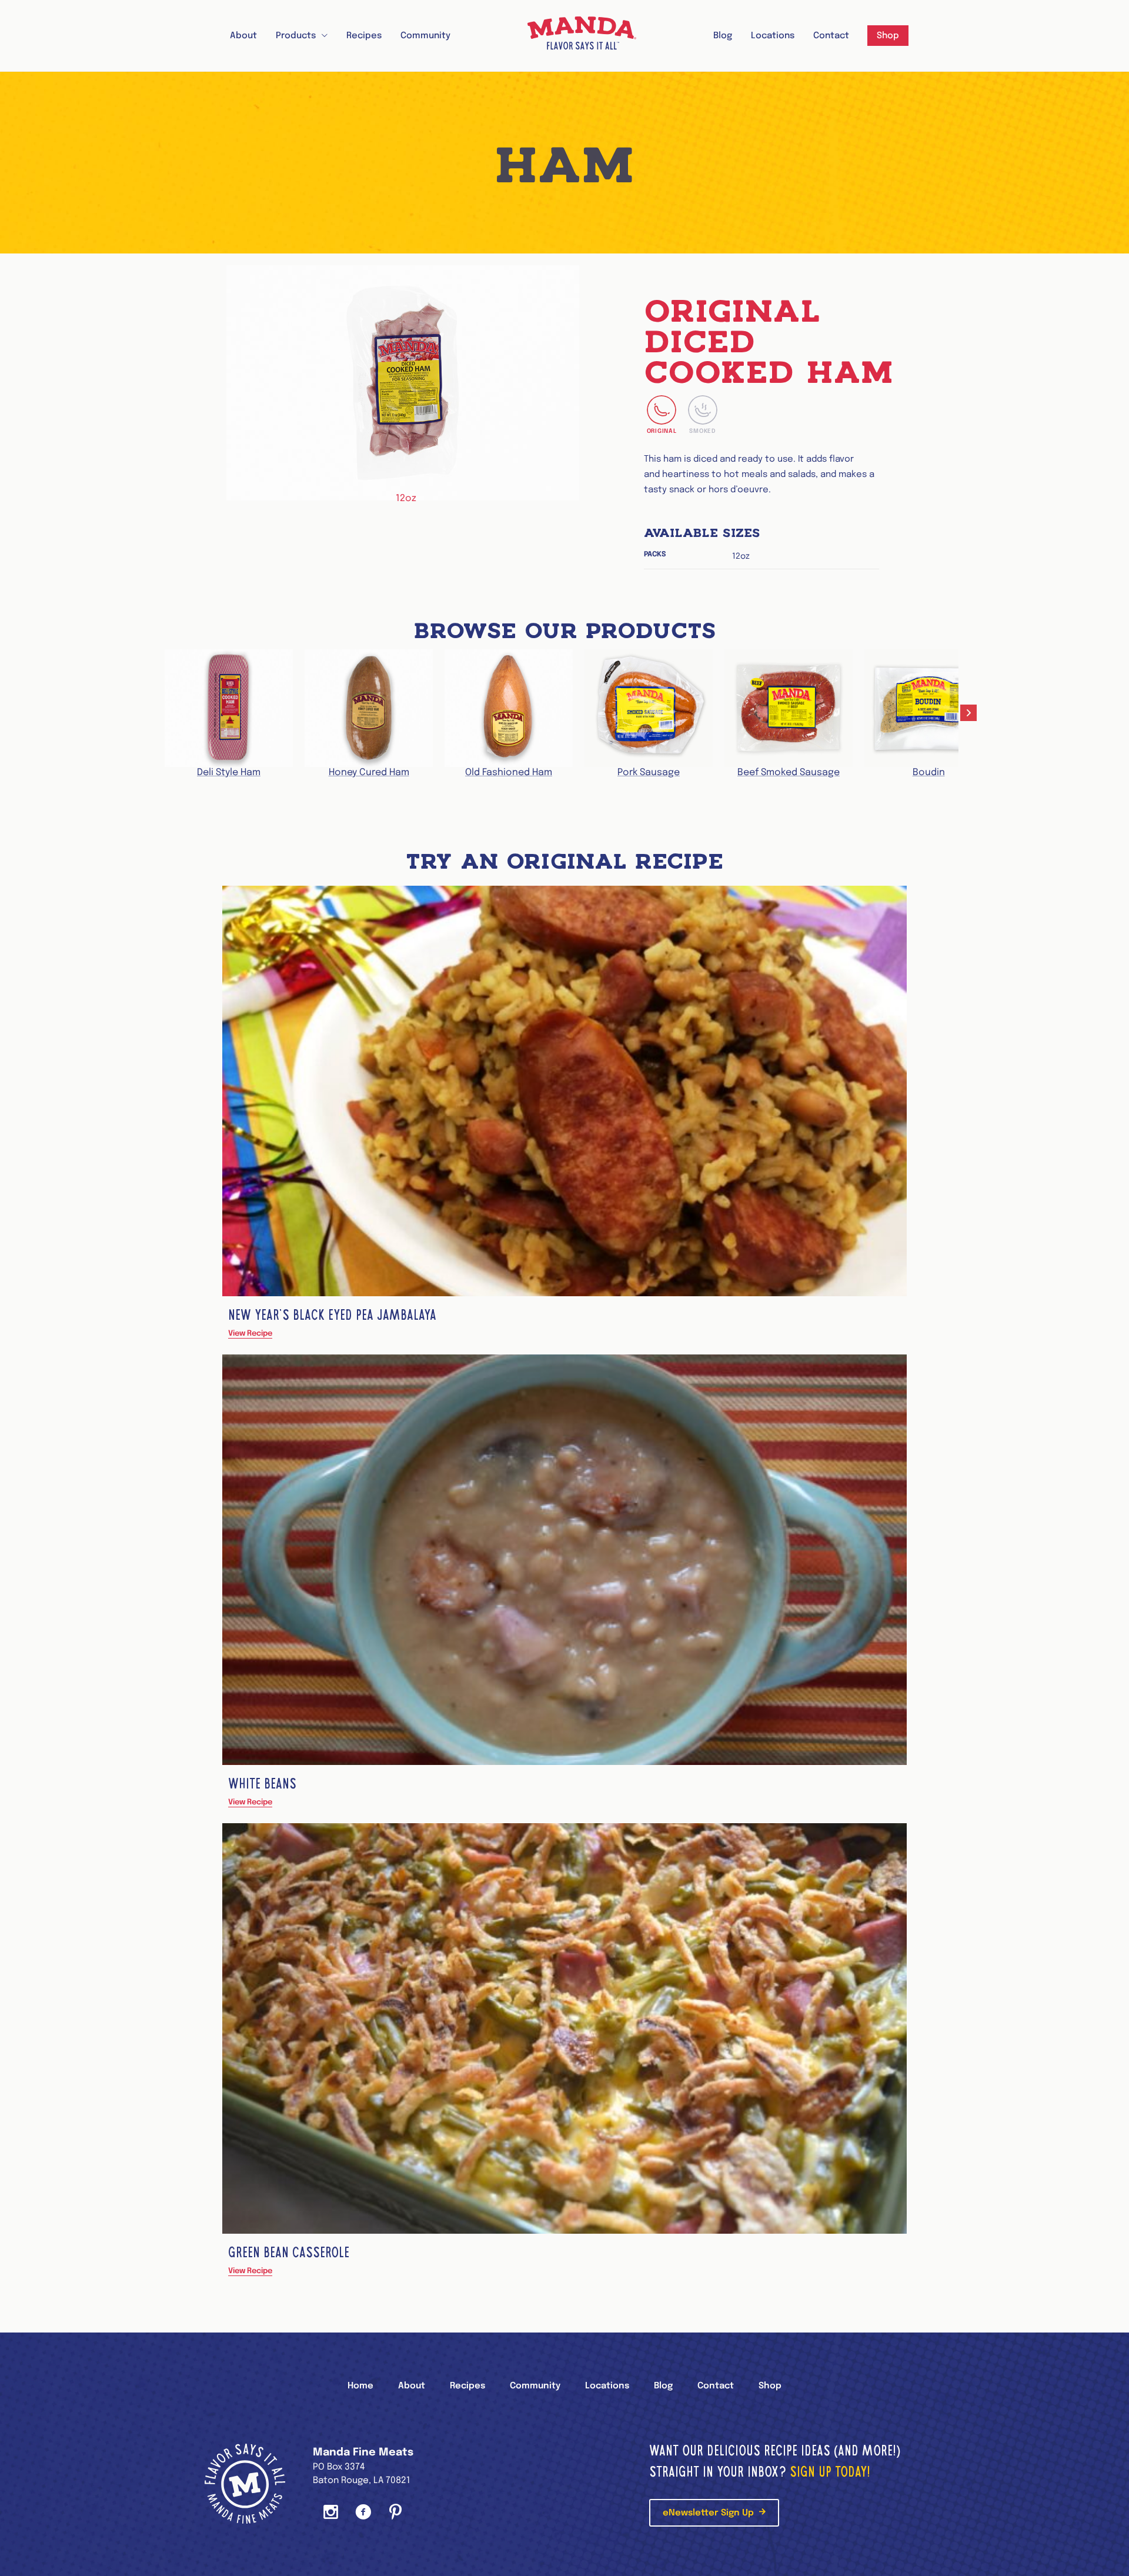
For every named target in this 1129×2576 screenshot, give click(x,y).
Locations (773, 36)
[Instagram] (331, 2513)
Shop (888, 36)
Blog (723, 36)
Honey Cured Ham (369, 773)
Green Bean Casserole (289, 2252)
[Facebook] (363, 2513)
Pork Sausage (649, 773)
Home (360, 2386)
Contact (831, 36)
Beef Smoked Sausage (789, 773)
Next (970, 714)
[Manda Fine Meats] (582, 36)
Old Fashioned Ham (509, 773)
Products (296, 36)
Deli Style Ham (229, 773)
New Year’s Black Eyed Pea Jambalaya (332, 1315)
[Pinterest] (395, 2513)
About (243, 36)
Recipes (364, 36)
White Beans (262, 1783)
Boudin (929, 773)
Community (425, 36)
